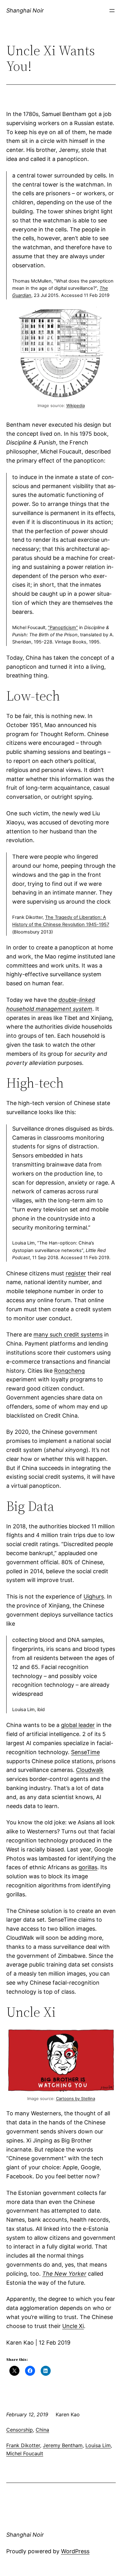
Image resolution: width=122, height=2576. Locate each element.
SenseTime (85, 1752)
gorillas (88, 1867)
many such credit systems (68, 1334)
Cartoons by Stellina (76, 2098)
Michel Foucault (25, 2453)
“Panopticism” (63, 628)
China (42, 2430)
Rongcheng (69, 1371)
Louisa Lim (98, 2445)
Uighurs (94, 1596)
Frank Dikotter (23, 2445)
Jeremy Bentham (63, 2445)
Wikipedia (76, 405)
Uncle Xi (73, 2326)
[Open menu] (112, 11)
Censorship (20, 2430)
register (76, 1273)
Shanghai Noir (25, 10)
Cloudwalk (90, 1770)
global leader (78, 1725)
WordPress (75, 2551)
